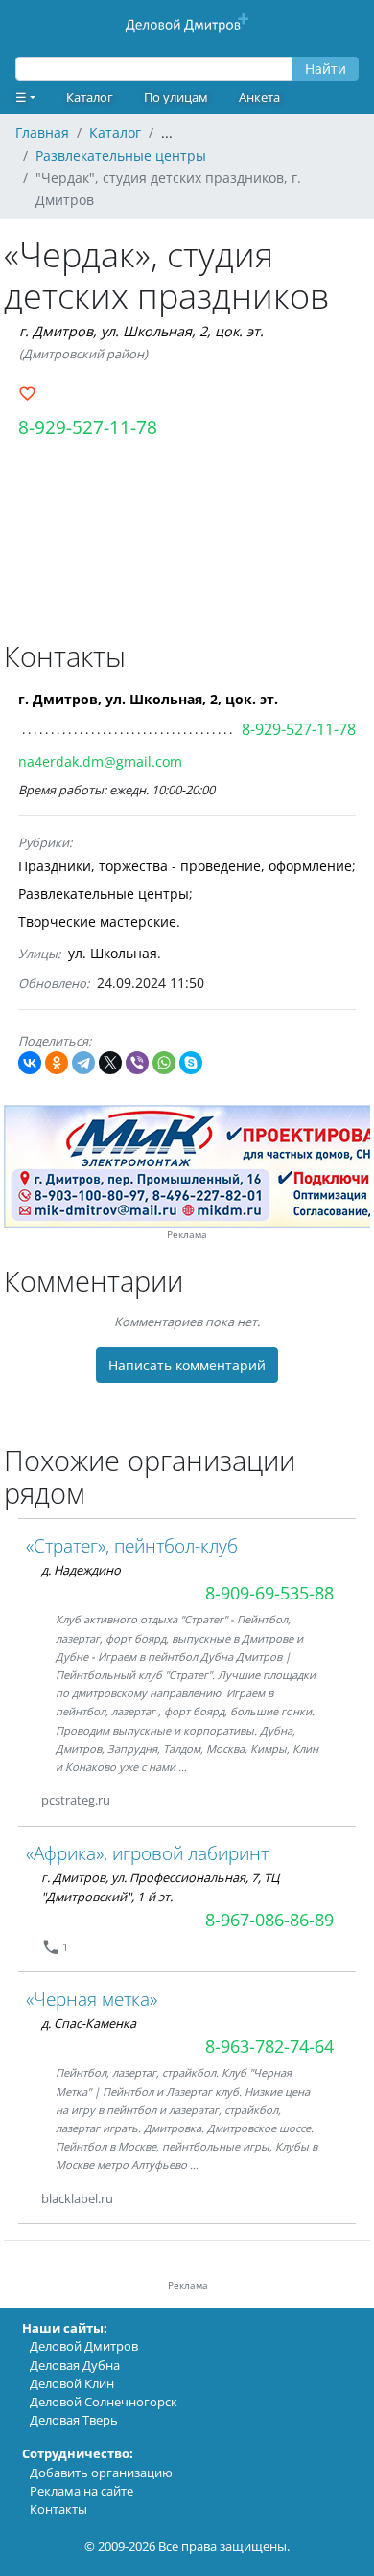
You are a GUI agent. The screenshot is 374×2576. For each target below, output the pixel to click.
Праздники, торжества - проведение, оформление (185, 866)
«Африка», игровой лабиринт (147, 1853)
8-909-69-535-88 (269, 1593)
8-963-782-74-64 (269, 2046)
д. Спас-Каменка (89, 2023)
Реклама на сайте (82, 2491)
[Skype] (191, 1063)
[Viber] (137, 1063)
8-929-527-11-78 (88, 427)
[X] (110, 1063)
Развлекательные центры (104, 894)
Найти (326, 69)
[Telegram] (83, 1063)
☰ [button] (21, 97)
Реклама (187, 1235)
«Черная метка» (92, 1999)
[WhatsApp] (164, 1063)
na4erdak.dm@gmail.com (100, 761)
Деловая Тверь (74, 2420)
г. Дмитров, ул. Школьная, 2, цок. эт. (141, 331)
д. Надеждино (81, 1570)
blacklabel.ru (77, 2198)
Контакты (58, 2509)
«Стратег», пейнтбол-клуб (132, 1545)
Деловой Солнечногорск (104, 2402)
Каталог (90, 97)
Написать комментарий (187, 1365)
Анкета (259, 97)
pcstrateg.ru (76, 1800)
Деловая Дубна (75, 2365)
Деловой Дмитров (84, 2346)
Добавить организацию (101, 2472)
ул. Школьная (113, 953)
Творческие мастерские (97, 921)
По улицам (176, 97)
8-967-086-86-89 (269, 1920)
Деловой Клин (72, 2383)
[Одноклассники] (57, 1063)
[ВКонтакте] (30, 1063)
